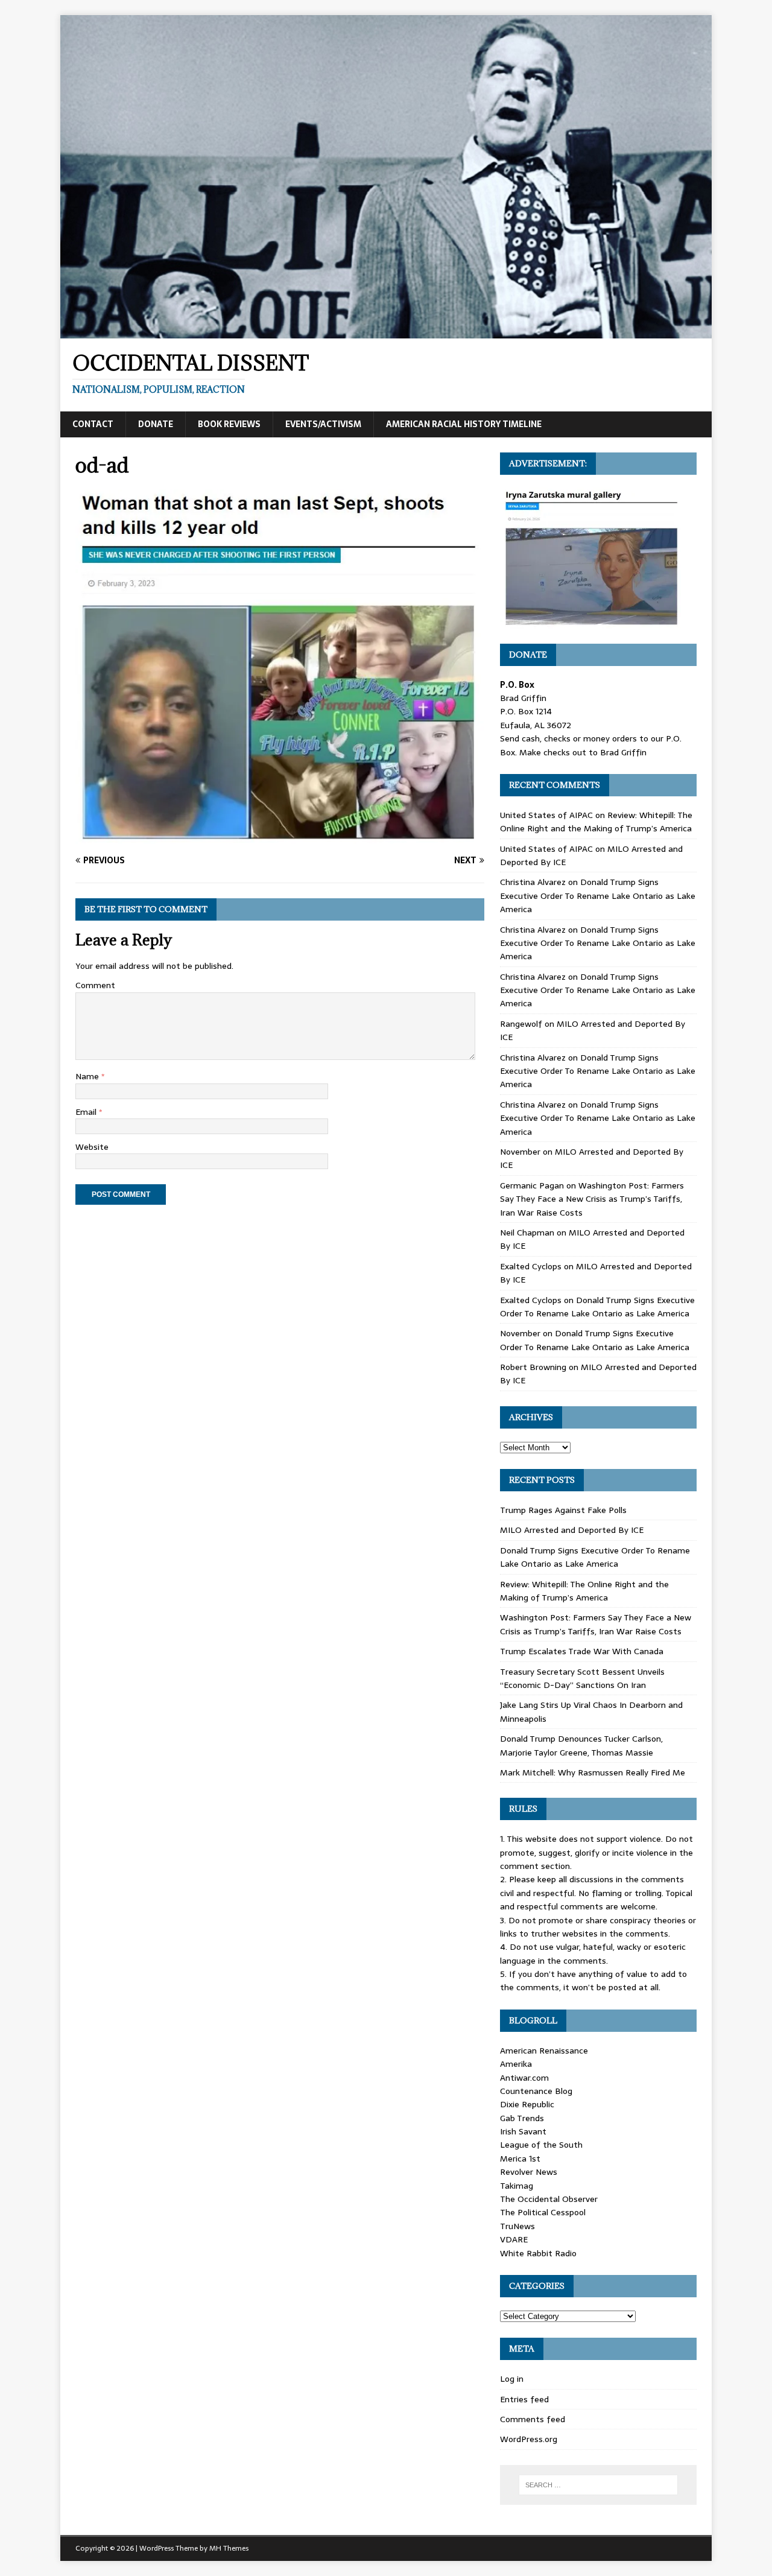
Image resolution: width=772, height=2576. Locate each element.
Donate (156, 424)
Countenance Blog (536, 2091)
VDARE (514, 2239)
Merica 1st (520, 2159)
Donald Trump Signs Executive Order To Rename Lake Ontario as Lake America (598, 896)
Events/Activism (323, 424)
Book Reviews (229, 424)
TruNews (517, 2226)
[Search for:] (598, 2485)
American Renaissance (544, 2051)
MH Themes (229, 2548)
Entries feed (524, 2399)
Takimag (517, 2186)
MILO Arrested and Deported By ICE (572, 1530)
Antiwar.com (524, 2078)
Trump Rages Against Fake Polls (563, 1510)
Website (92, 1147)
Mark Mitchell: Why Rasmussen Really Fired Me (593, 1772)
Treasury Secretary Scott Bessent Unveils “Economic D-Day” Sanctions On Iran (582, 1678)
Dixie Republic (527, 2104)
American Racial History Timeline (464, 424)
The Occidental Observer (549, 2199)
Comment (95, 985)
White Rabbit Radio (538, 2253)
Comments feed (533, 2419)
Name (88, 1076)
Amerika (516, 2064)
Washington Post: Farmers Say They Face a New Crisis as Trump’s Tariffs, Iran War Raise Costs (592, 1199)
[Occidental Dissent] (386, 332)
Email (87, 1112)
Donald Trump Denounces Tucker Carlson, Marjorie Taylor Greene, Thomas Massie (581, 1745)
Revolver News (529, 2172)
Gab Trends (522, 2118)
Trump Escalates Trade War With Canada (582, 1651)
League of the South (541, 2145)
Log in (512, 2379)
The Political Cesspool (543, 2212)
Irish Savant (523, 2131)
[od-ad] (280, 837)
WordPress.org (529, 2439)
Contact (93, 424)
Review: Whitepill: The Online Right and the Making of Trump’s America (596, 822)
